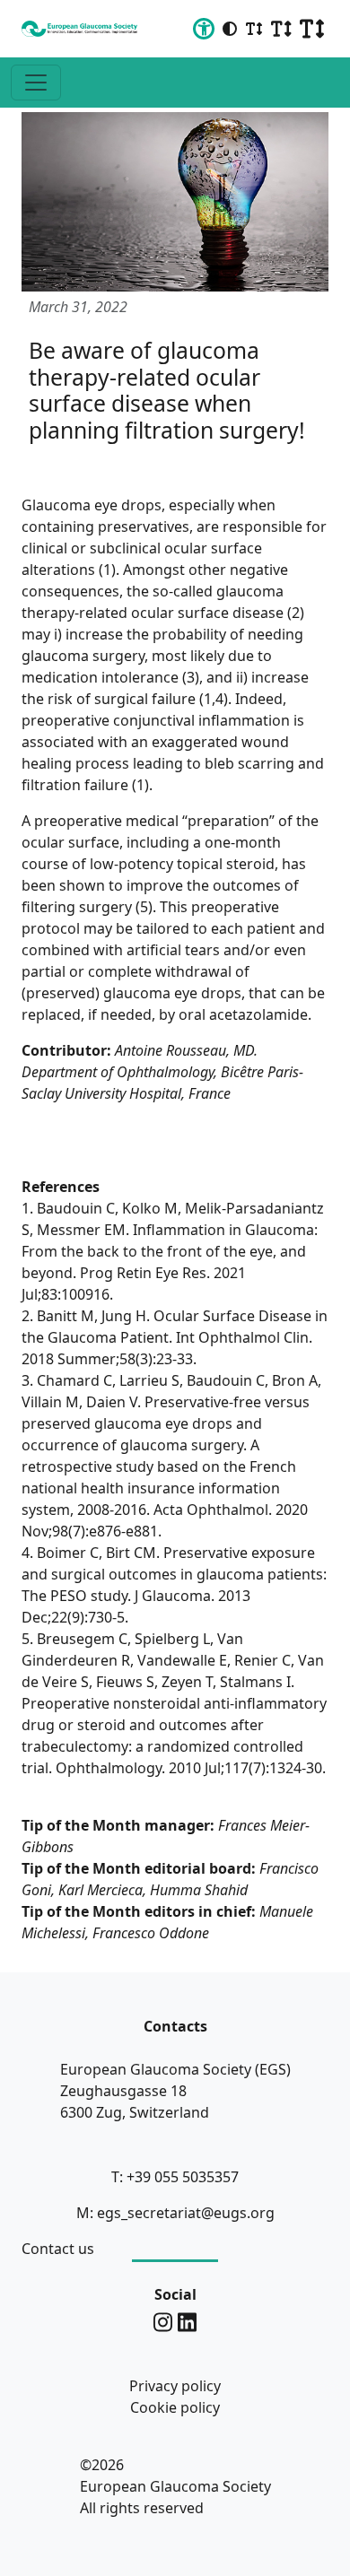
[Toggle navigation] (36, 83)
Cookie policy (175, 2407)
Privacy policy (175, 2386)
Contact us (58, 2249)
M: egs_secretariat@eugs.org (175, 2213)
